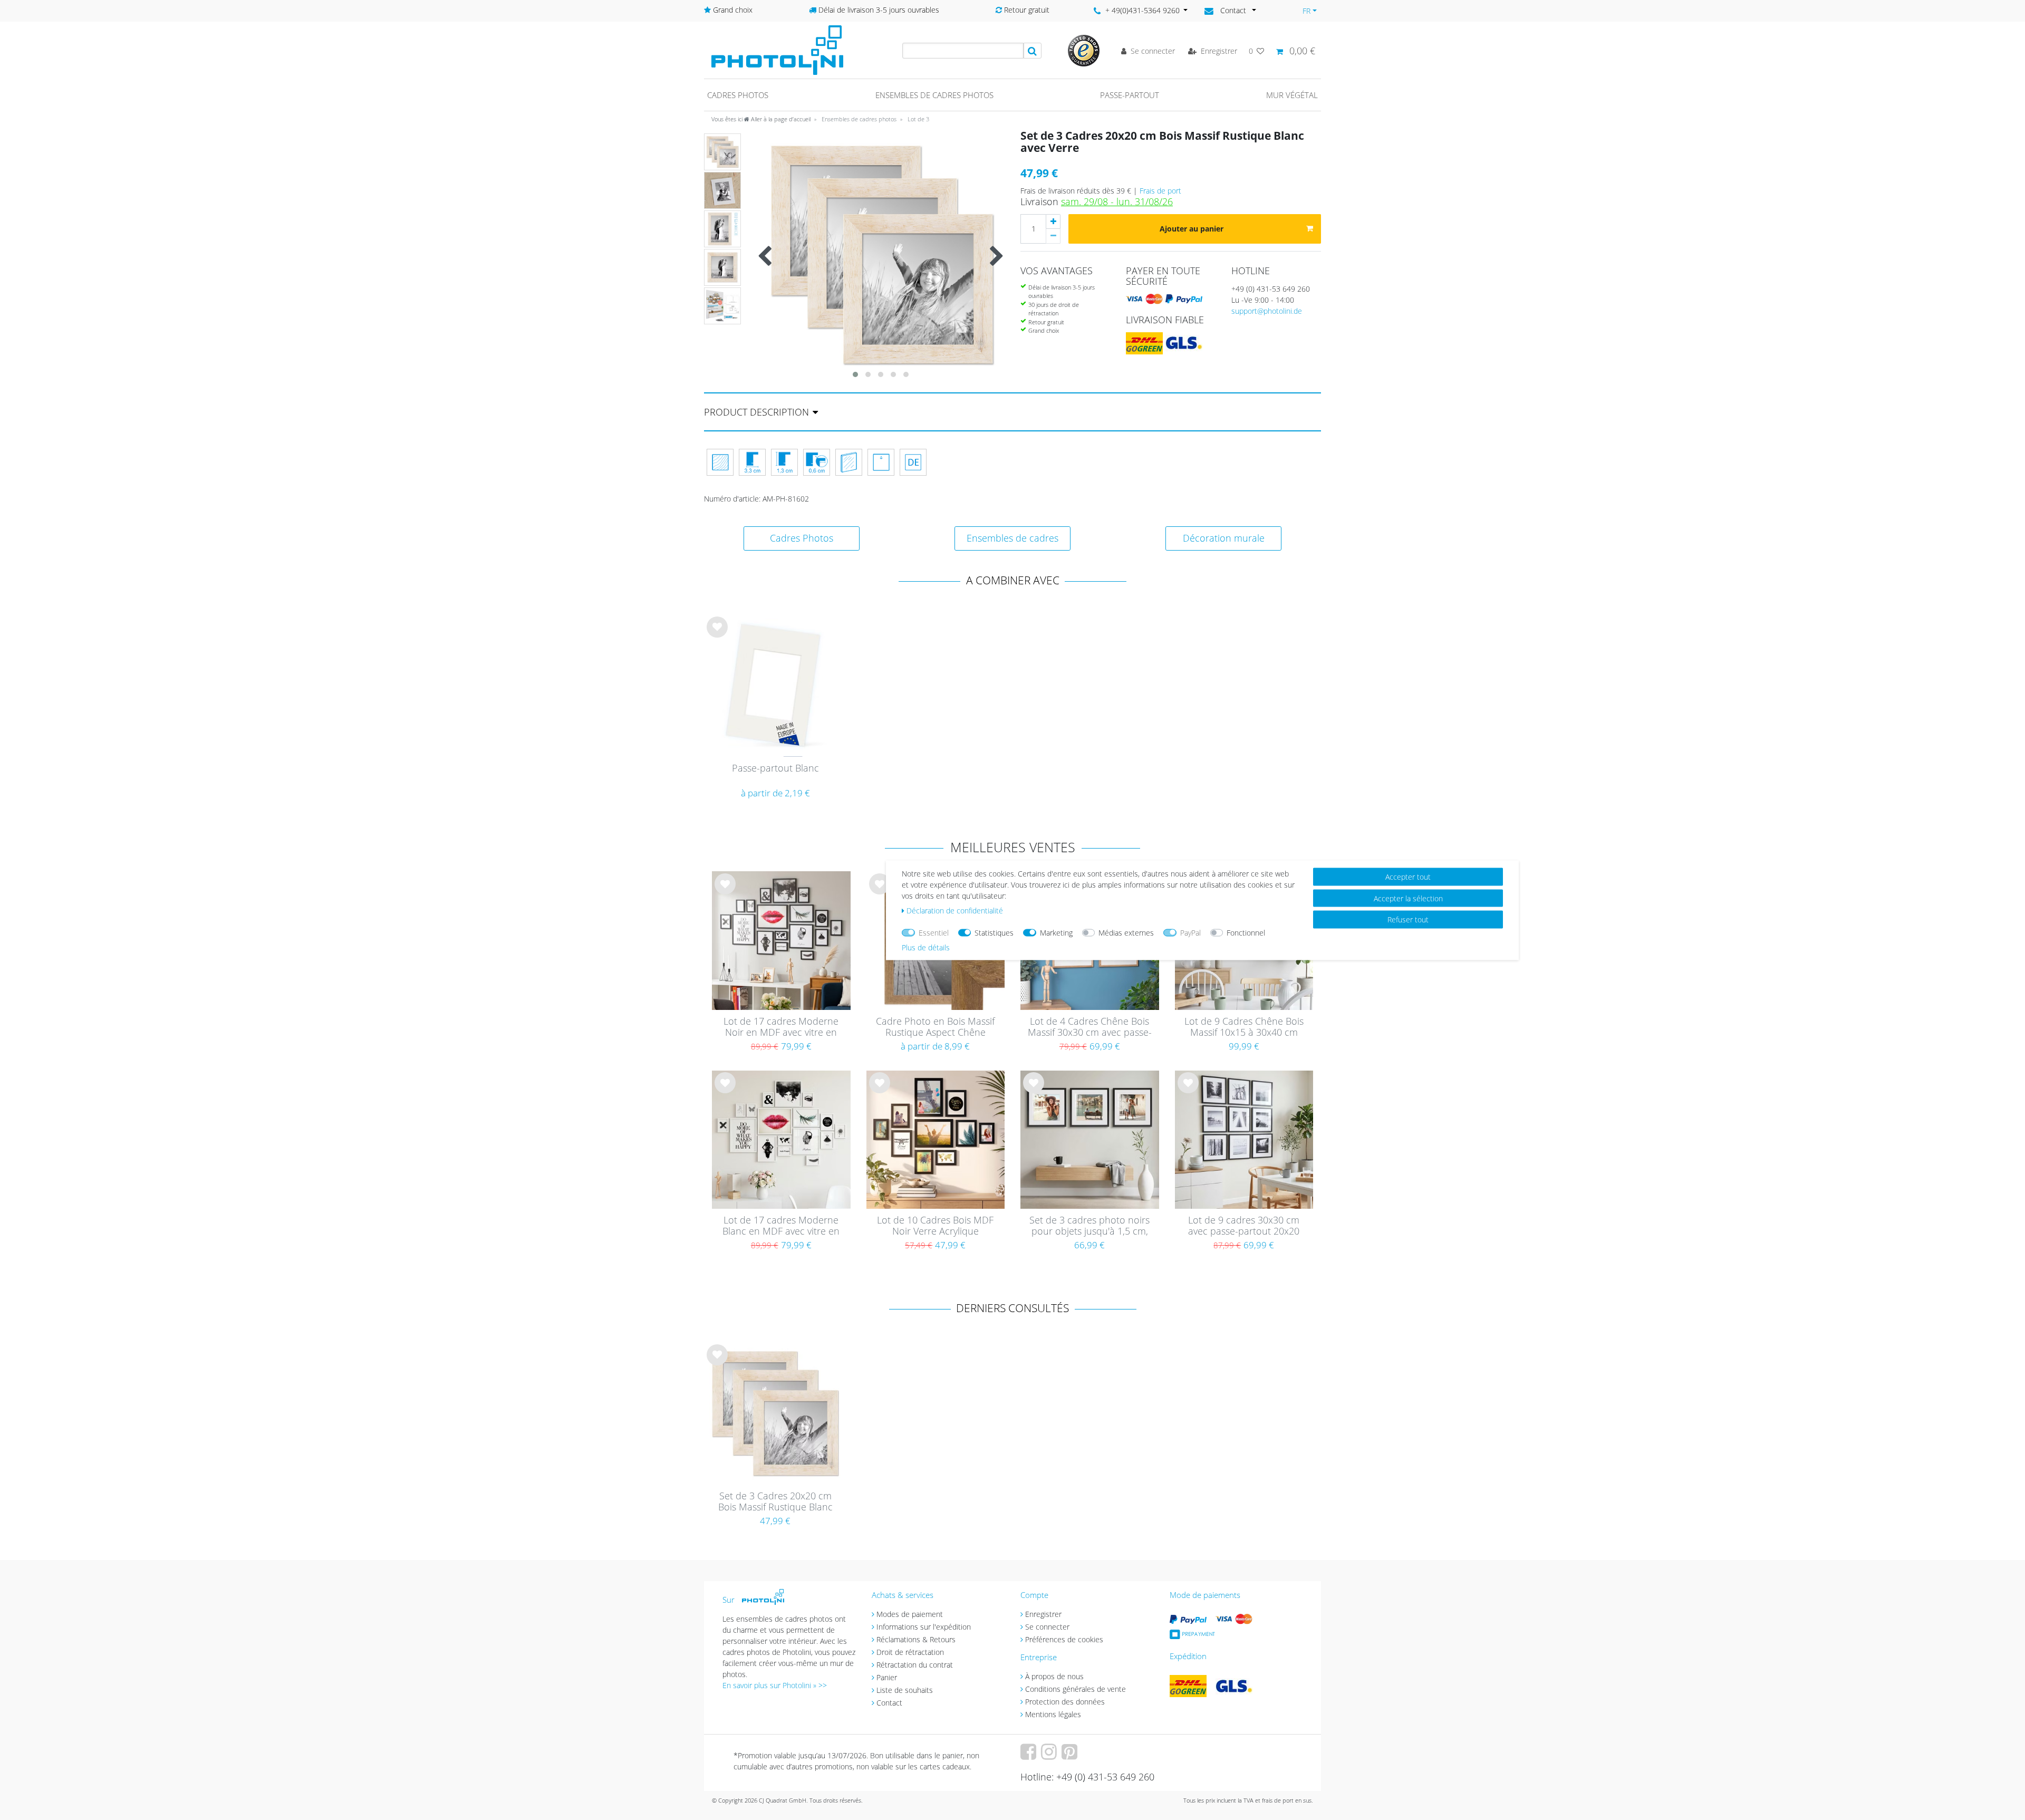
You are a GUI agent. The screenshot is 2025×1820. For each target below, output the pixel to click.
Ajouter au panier (1192, 229)
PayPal (1190, 932)
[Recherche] (1033, 51)
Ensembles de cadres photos (934, 95)
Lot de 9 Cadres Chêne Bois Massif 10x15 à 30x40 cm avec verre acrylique (1244, 1027)
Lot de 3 (918, 119)
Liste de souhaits (717, 635)
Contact (889, 1703)
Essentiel (934, 932)
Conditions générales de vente (1076, 1689)
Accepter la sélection (1408, 898)
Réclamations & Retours (916, 1639)
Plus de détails (926, 947)
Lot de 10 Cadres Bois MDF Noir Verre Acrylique (935, 1226)
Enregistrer (1043, 1614)
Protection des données (1065, 1702)
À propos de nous (1054, 1676)
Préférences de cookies (1064, 1639)
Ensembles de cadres (1012, 538)
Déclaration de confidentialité (955, 910)
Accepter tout (1408, 876)
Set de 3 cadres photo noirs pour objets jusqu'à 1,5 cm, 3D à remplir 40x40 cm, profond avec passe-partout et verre (1090, 1226)
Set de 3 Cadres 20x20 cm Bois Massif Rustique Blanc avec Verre (775, 1502)
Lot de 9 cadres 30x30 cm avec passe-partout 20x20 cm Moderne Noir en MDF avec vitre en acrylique (1244, 1226)
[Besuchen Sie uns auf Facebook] (1030, 1755)
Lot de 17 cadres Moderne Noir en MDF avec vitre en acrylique (781, 1027)
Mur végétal (1292, 95)
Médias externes (1126, 932)
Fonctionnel (1246, 932)
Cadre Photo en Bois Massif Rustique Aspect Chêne (935, 1027)
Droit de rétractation (910, 1652)
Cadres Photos (802, 538)
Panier (887, 1677)
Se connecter (1047, 1627)
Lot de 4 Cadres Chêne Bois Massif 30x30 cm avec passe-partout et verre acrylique (1090, 1027)
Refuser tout (1408, 919)
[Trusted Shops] (1084, 50)
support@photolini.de (1267, 311)
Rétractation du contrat (915, 1665)
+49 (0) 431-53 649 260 (1271, 289)
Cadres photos (738, 95)
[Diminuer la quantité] (1053, 236)
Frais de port (1160, 191)
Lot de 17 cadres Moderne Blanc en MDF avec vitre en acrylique (781, 1226)
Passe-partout (1130, 95)
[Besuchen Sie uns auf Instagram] (1050, 1755)
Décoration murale (1224, 538)
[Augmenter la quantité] (1053, 222)
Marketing (1056, 932)
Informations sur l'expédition (924, 1627)
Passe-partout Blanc (775, 768)
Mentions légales (1053, 1714)
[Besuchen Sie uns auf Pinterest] (1071, 1755)
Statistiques (994, 932)
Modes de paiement (910, 1614)
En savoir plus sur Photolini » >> (775, 1685)
